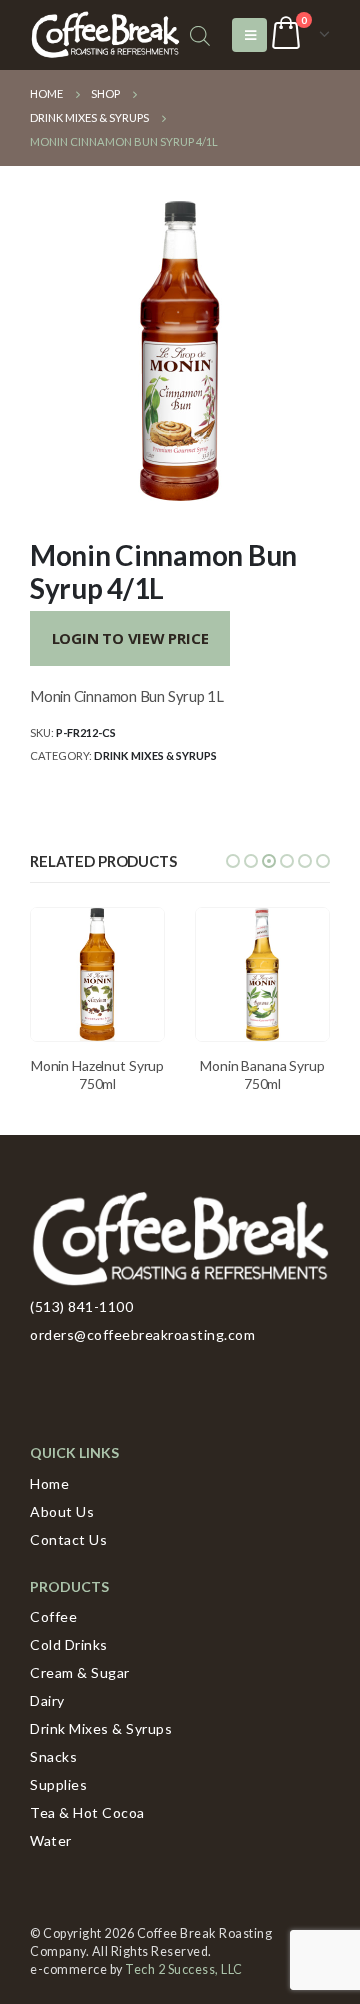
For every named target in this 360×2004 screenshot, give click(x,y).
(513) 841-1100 (81, 1306)
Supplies (58, 1784)
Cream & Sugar (80, 1672)
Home (49, 1483)
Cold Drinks (69, 1644)
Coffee (53, 1616)
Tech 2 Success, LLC (184, 1969)
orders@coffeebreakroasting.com (142, 1334)
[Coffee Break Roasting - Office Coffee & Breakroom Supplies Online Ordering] (105, 35)
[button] (233, 861)
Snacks (53, 1756)
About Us (62, 1511)
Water (51, 1840)
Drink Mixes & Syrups (155, 755)
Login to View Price (130, 638)
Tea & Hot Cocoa (87, 1812)
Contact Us (68, 1539)
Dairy (47, 1700)
